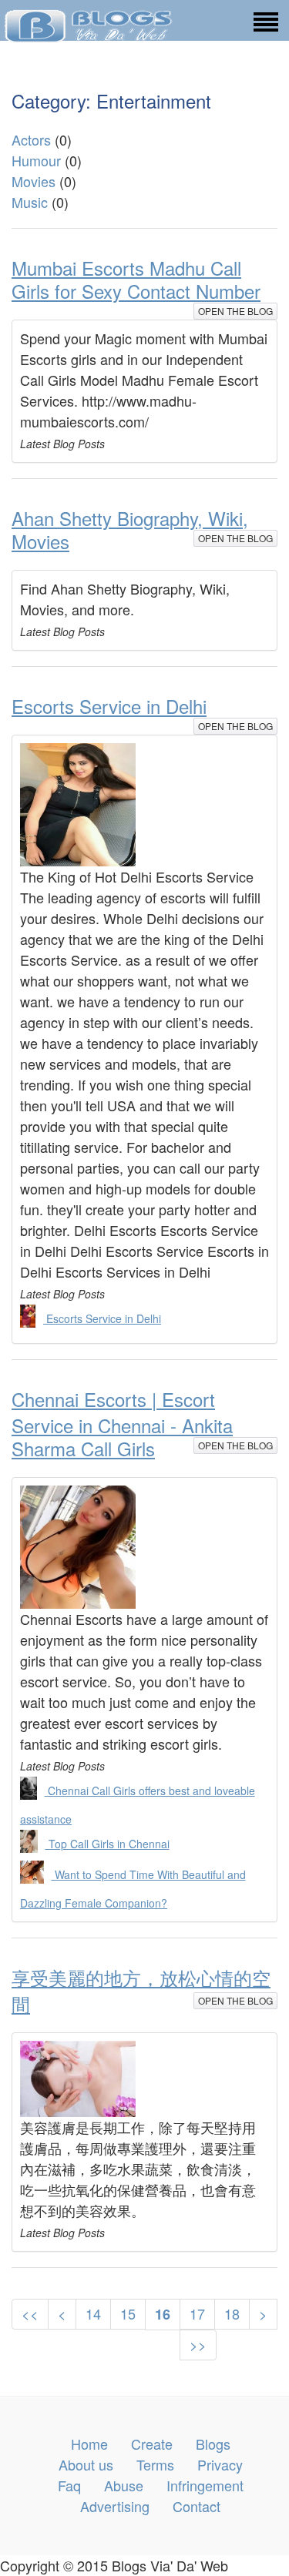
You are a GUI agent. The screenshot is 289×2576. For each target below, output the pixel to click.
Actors (31, 139)
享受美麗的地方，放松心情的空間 (141, 1990)
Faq (69, 2485)
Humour (36, 160)
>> (198, 2344)
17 (197, 2313)
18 (232, 2313)
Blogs (213, 2444)
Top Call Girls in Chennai (108, 1844)
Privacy (220, 2464)
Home (89, 2444)
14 (93, 2313)
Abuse (124, 2485)
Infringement (205, 2485)
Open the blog (235, 311)
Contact (197, 2506)
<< (30, 2313)
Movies (34, 181)
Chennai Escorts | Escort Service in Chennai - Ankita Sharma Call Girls (122, 1424)
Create (152, 2444)
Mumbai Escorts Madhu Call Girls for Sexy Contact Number (136, 279)
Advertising (115, 2506)
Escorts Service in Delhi (109, 706)
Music (30, 202)
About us (86, 2464)
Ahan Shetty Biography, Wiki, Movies (130, 529)
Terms (155, 2464)
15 (128, 2313)
